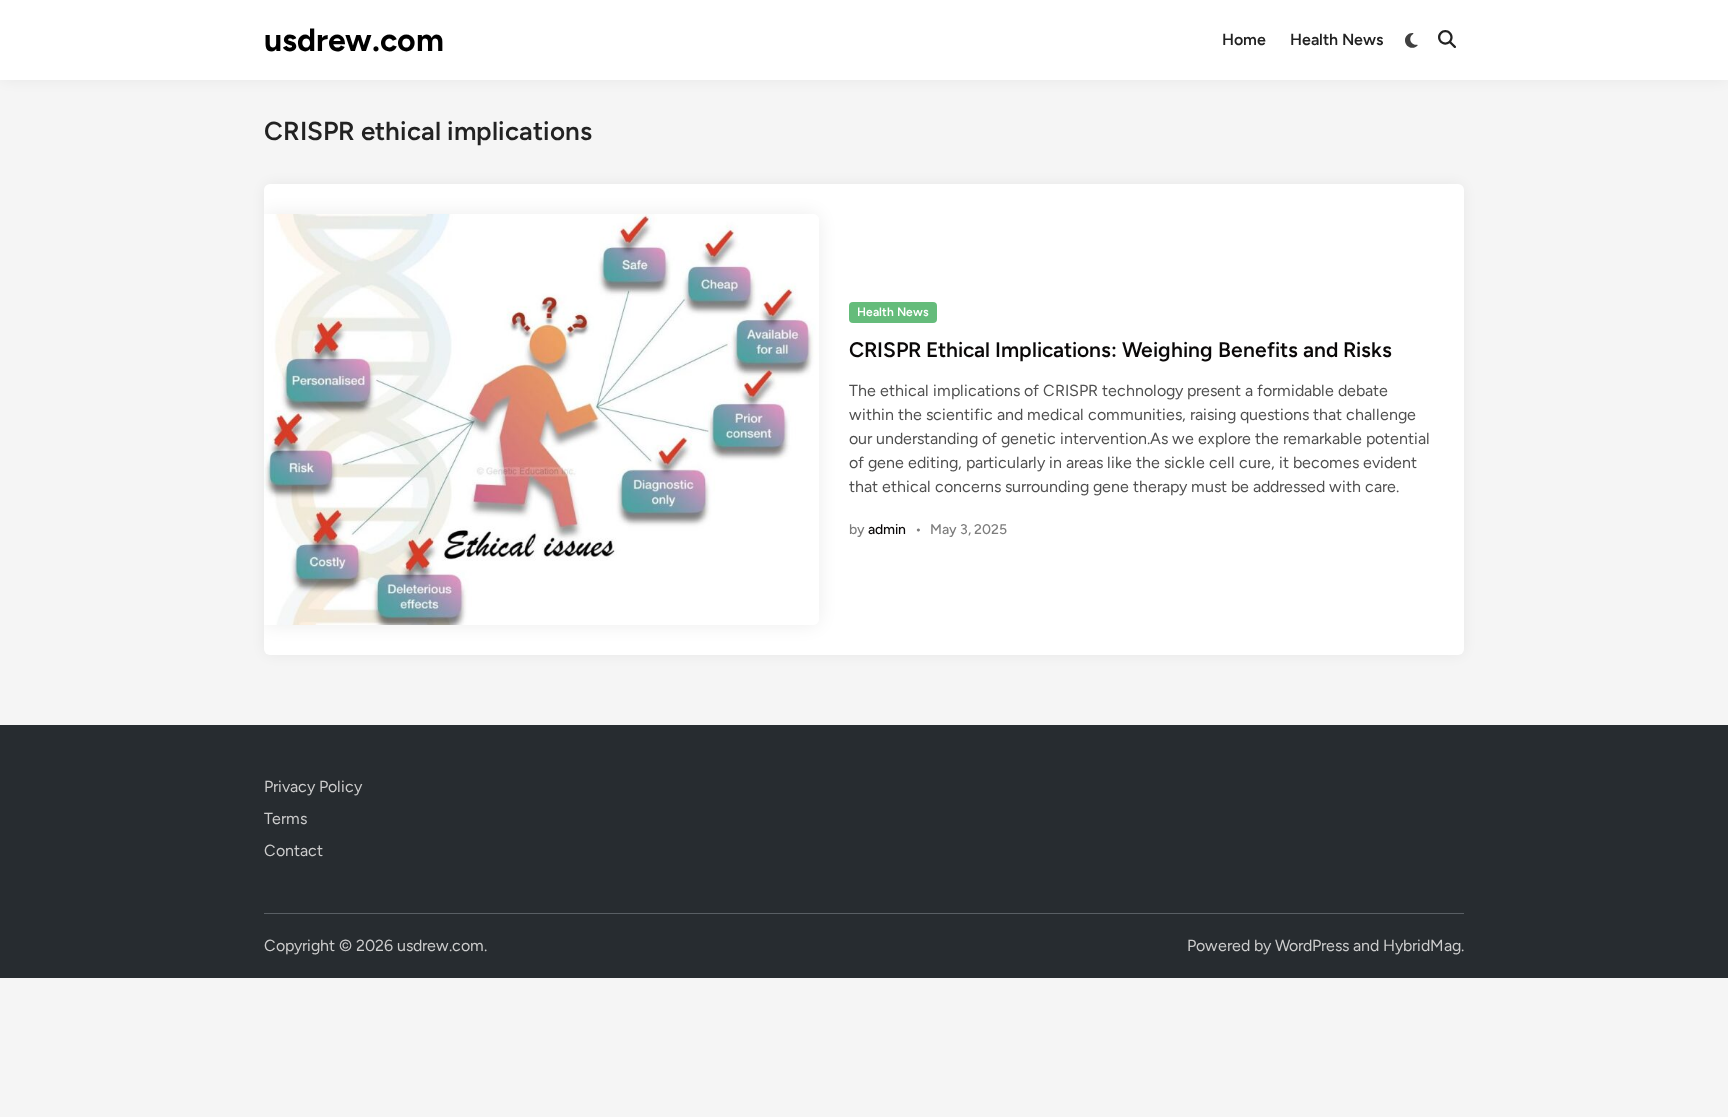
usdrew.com (354, 40)
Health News (1336, 39)
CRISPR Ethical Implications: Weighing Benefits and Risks (1120, 349)
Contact (293, 850)
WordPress (1312, 945)
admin (887, 529)
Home (1244, 39)
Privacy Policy (313, 786)
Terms (285, 818)
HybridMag (1422, 945)
